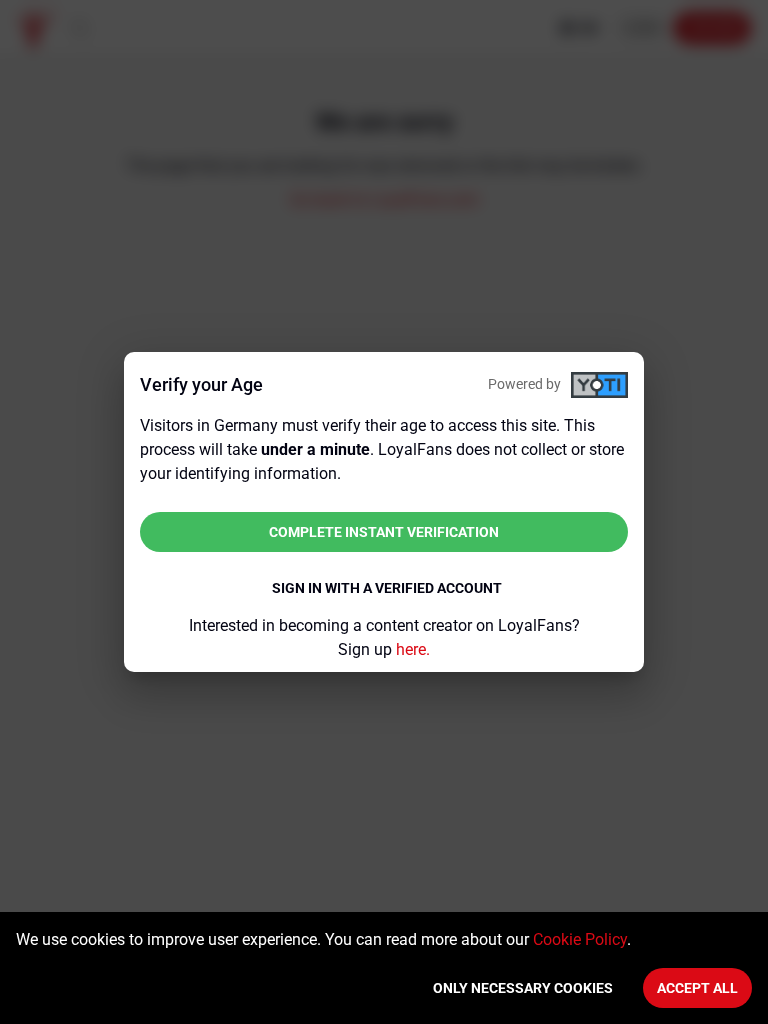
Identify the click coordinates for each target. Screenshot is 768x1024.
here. (413, 649)
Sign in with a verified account (387, 588)
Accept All (697, 988)
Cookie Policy (580, 939)
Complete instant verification (384, 532)
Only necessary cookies (523, 988)
